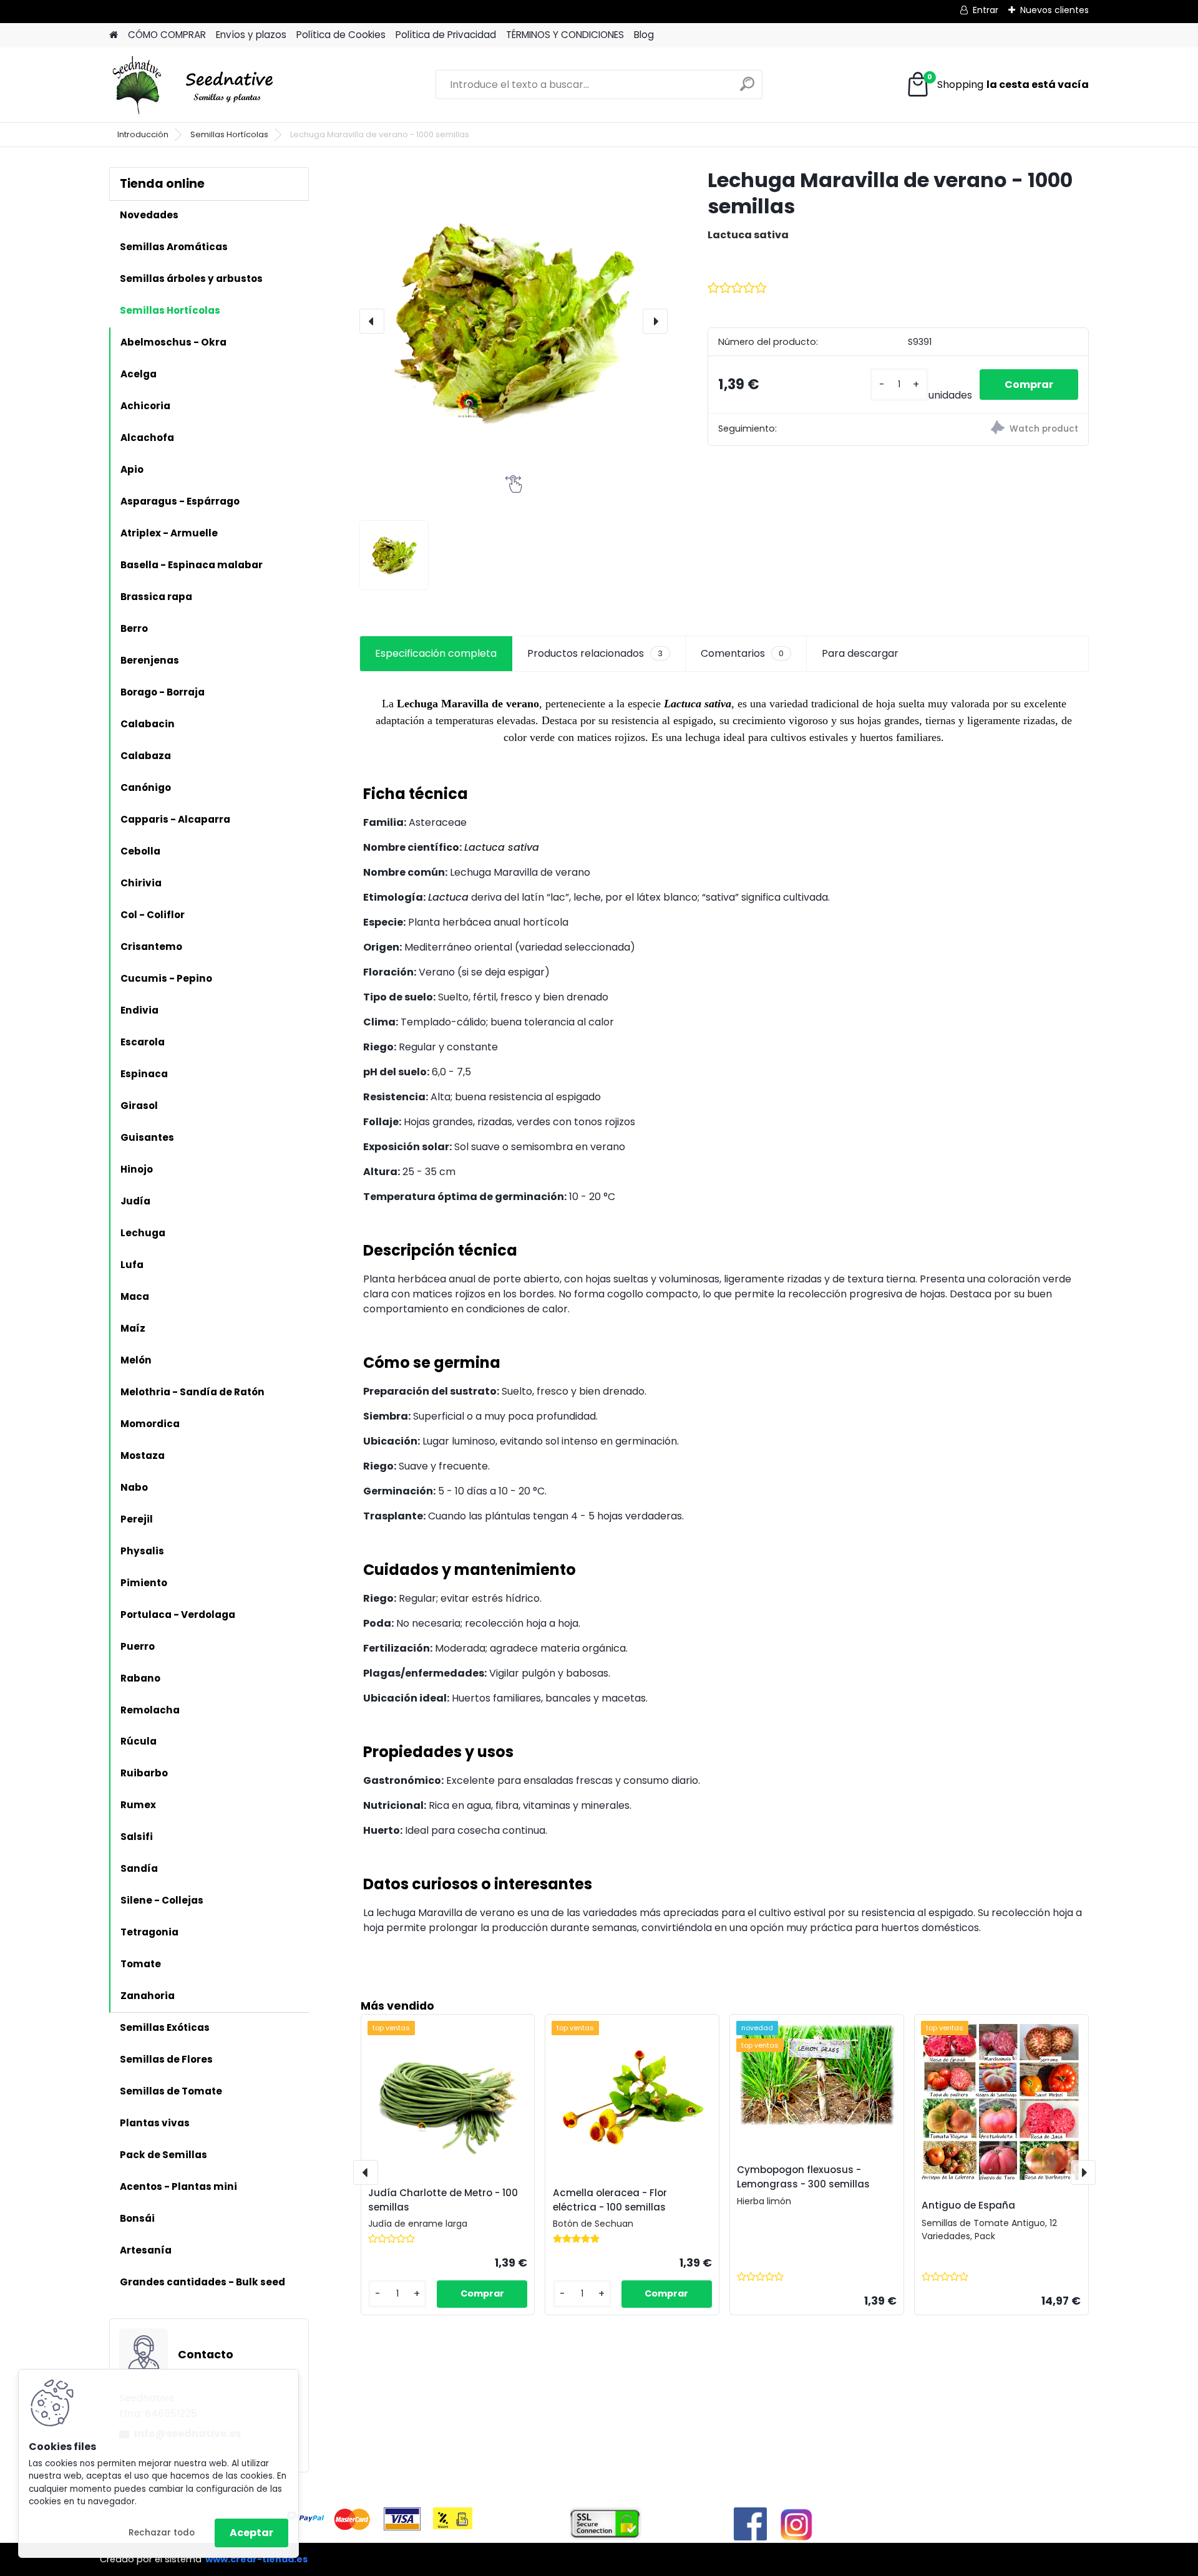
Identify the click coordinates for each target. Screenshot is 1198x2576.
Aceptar (251, 2533)
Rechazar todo (162, 2533)
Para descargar (860, 653)
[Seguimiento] (993, 429)
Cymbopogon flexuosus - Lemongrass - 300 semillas (803, 2177)
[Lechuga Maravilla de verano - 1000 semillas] (514, 321)
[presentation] (372, 321)
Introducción (143, 134)
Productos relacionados (595, 653)
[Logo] (195, 85)
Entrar (986, 10)
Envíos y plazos (251, 35)
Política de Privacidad (446, 35)
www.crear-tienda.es (256, 2559)
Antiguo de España (968, 2205)
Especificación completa (436, 653)
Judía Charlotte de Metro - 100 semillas (443, 2200)
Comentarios (742, 653)
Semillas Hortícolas (229, 134)
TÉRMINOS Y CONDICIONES (565, 35)
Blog (644, 35)
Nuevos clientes (1054, 10)
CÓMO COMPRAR (167, 35)
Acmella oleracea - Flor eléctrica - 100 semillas (610, 2200)
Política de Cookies (341, 35)
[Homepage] (114, 35)
